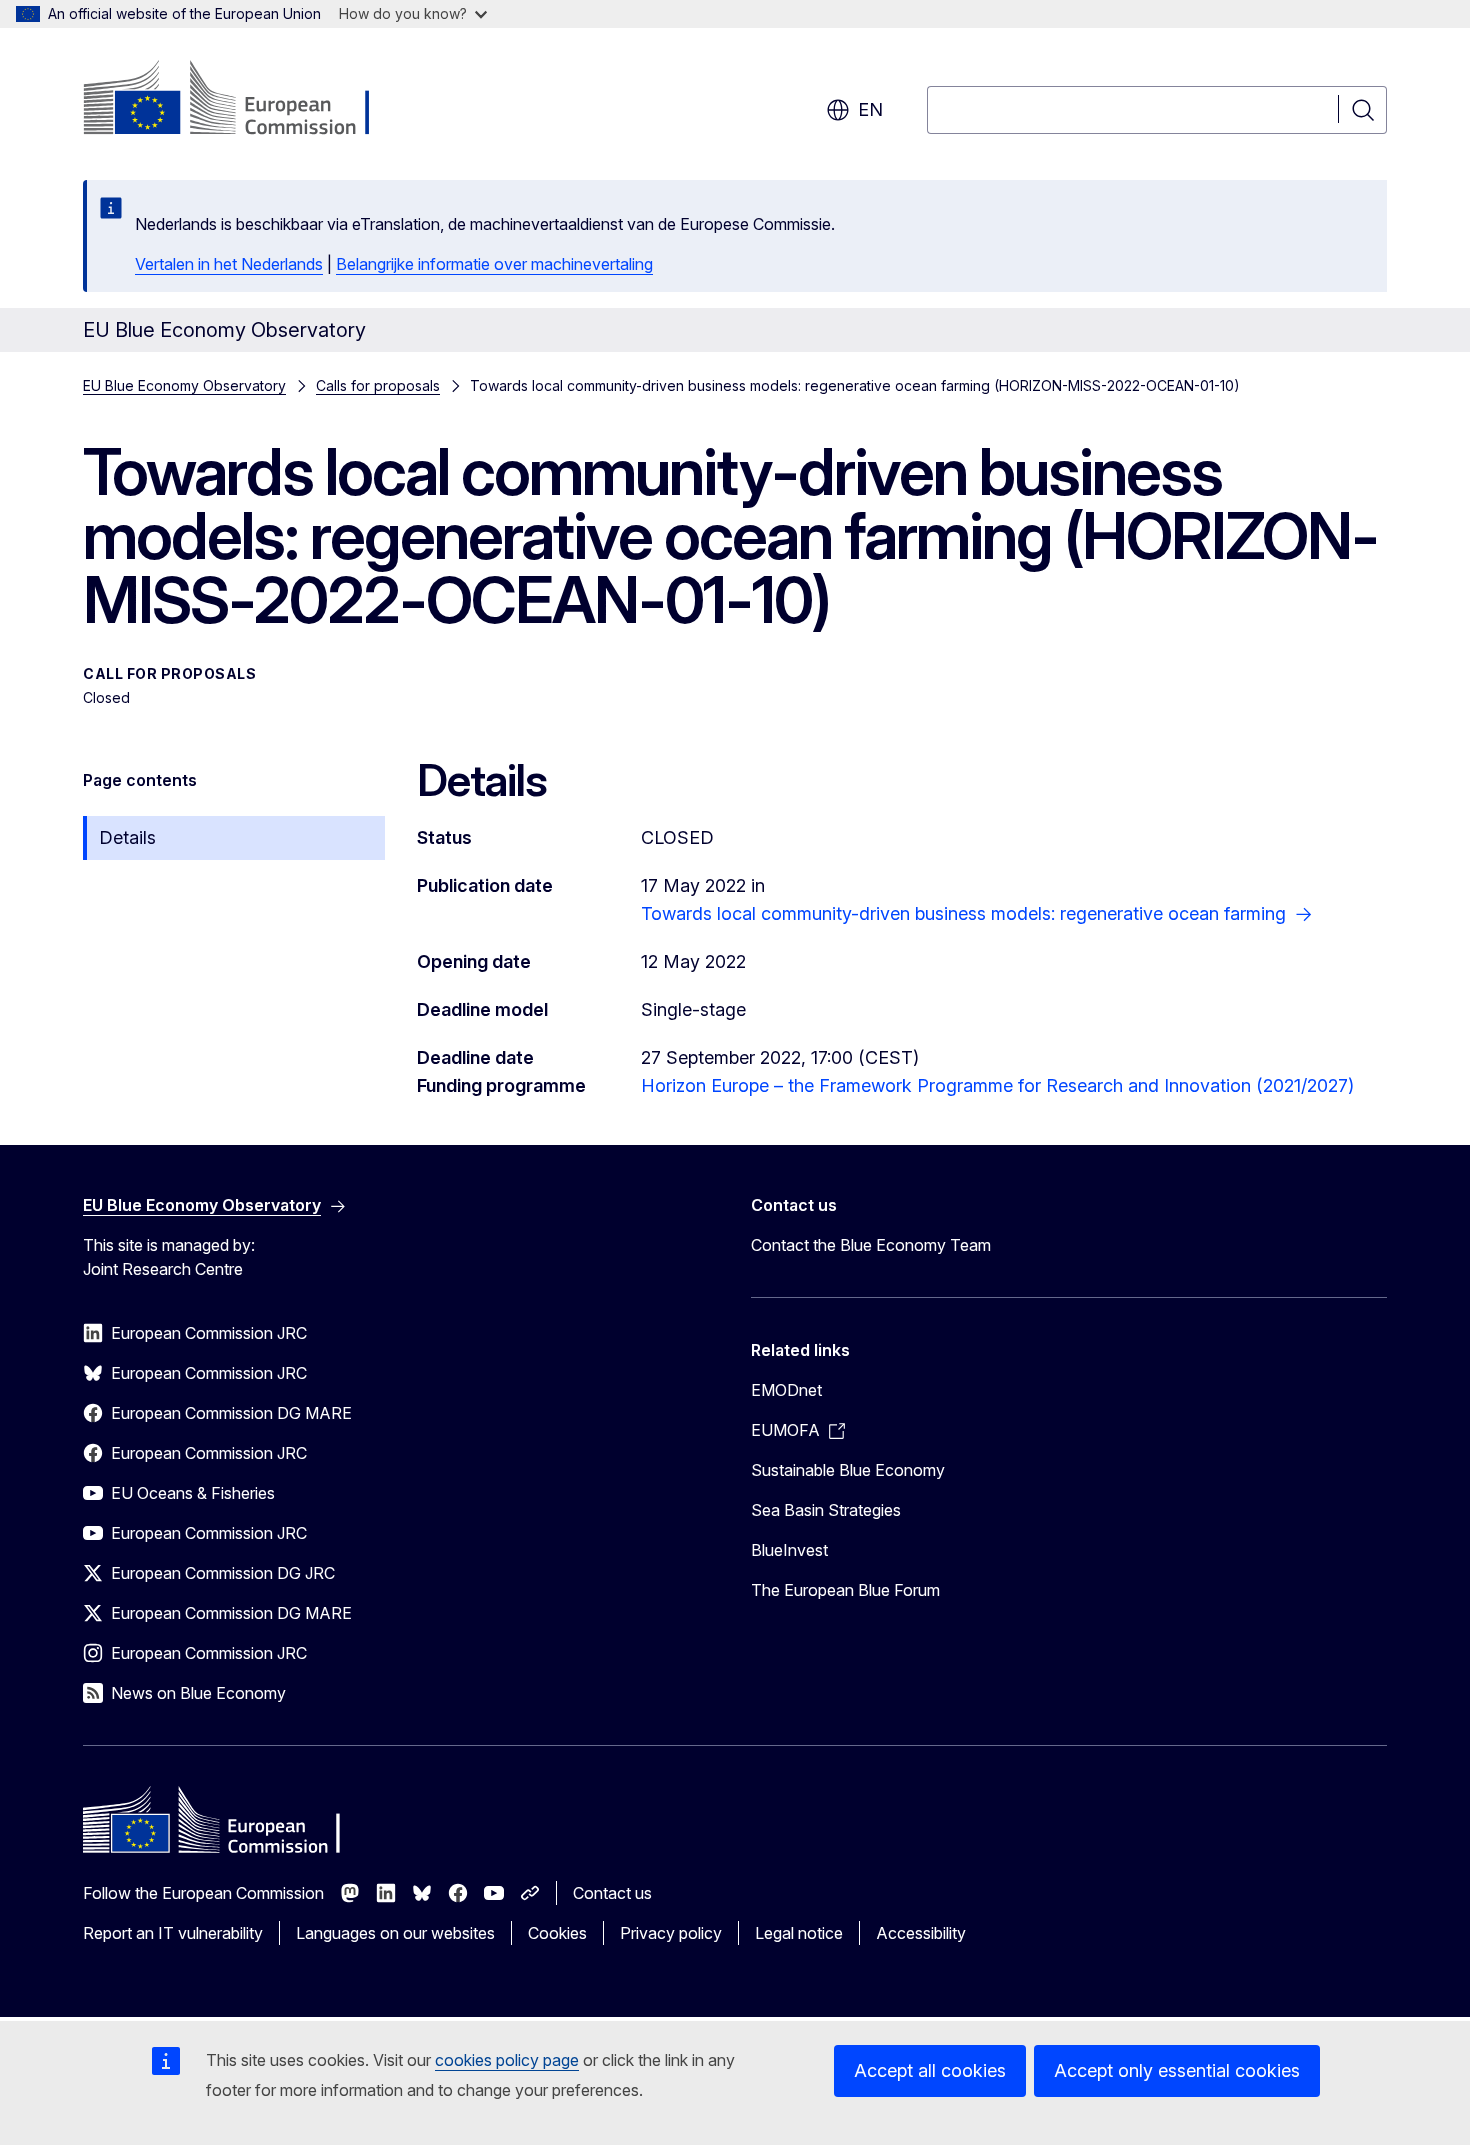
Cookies (557, 1933)
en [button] (870, 109)
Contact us (612, 1893)
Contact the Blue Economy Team (871, 1245)
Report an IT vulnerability (173, 1933)
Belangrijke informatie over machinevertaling (494, 264)
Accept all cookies (930, 2070)
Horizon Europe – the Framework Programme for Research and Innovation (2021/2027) (997, 1085)
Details (127, 837)
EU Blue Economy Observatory (184, 385)
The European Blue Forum (845, 1590)
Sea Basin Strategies (826, 1510)
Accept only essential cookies (1177, 2070)
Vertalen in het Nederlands (229, 264)
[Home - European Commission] (244, 100)
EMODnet (786, 1390)
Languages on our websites (395, 1933)
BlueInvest (789, 1550)
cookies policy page (507, 2060)
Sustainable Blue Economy (848, 1470)
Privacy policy (671, 1933)
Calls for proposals (378, 385)
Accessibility (921, 1933)
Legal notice (799, 1933)
